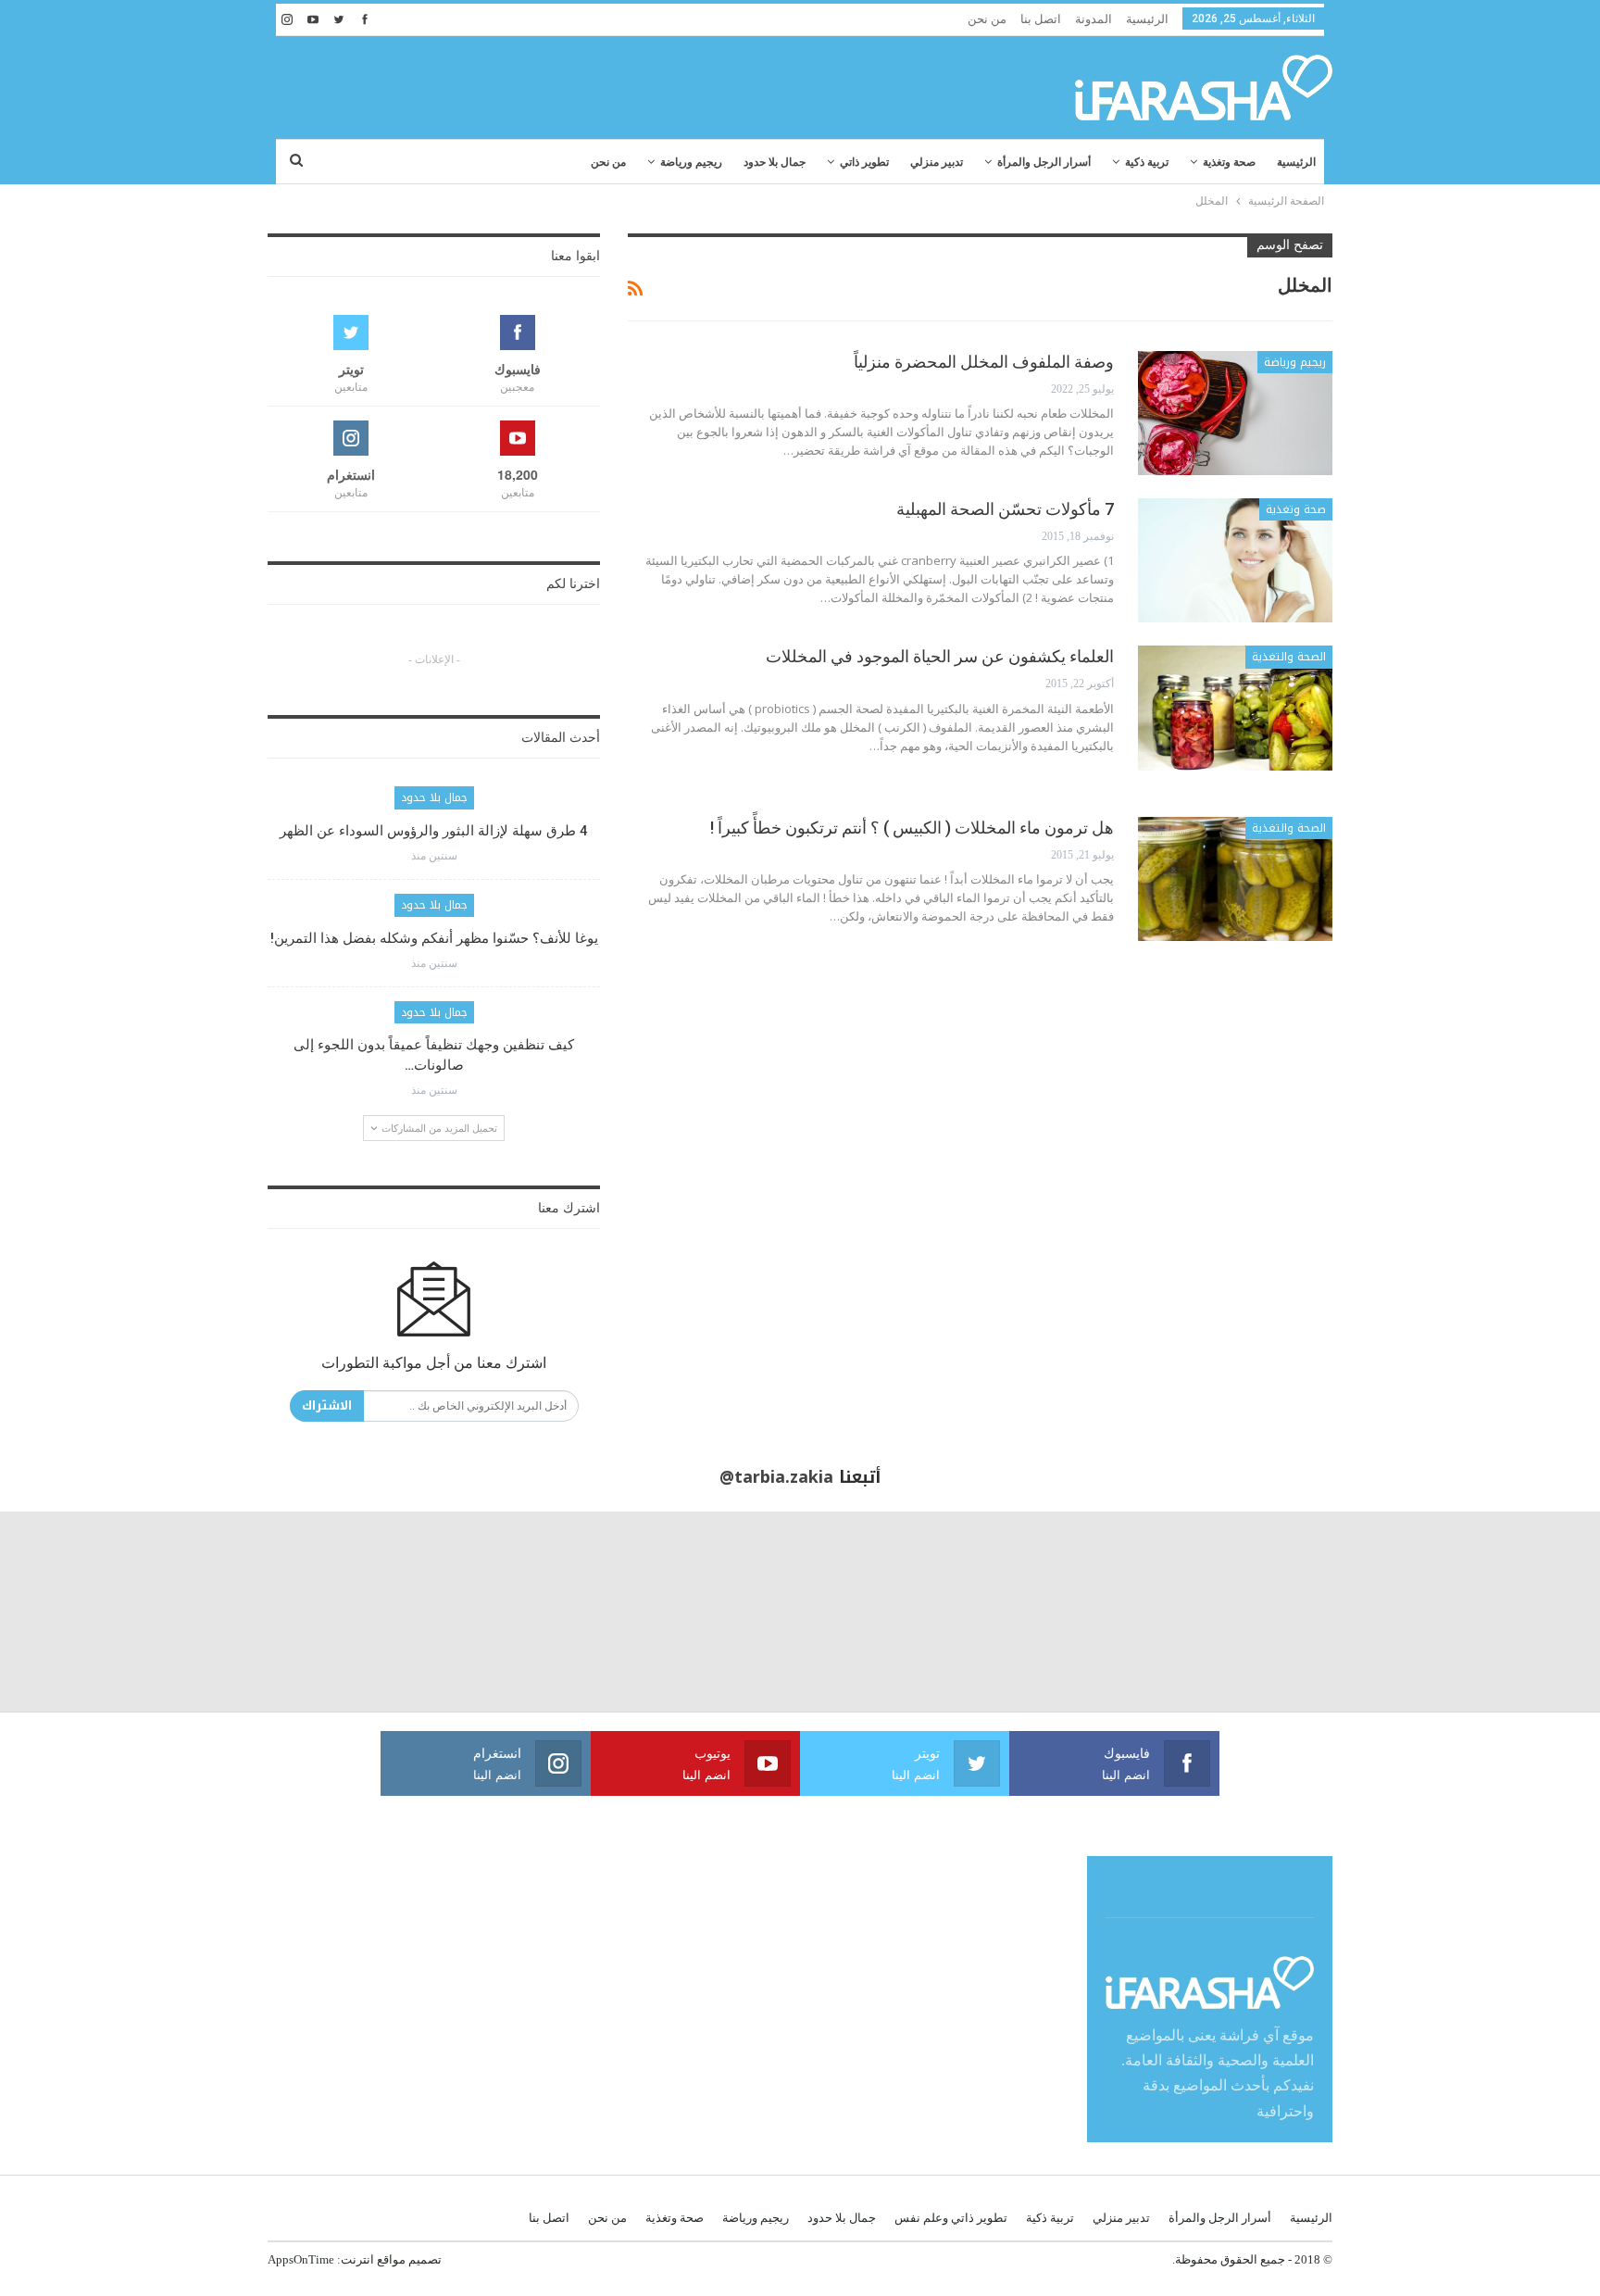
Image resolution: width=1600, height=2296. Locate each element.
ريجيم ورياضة (691, 162)
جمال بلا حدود (775, 162)
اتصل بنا (1041, 19)
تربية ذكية (1147, 162)
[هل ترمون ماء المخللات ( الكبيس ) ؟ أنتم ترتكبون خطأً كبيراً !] (1235, 879)
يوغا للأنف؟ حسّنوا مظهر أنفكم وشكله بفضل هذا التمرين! (434, 938)
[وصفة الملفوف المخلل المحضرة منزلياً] (1235, 413)
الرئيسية (1147, 19)
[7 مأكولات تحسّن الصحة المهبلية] (1235, 560)
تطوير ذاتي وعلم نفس (951, 2218)
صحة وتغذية (1229, 162)
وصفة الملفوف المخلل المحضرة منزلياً (984, 362)
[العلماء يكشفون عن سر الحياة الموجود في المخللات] (1235, 708)
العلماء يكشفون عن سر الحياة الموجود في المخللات (940, 656)
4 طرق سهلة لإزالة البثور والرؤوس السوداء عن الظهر (434, 831)
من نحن (987, 19)
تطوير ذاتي (864, 162)
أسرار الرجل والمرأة (1044, 162)
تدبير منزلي (937, 162)
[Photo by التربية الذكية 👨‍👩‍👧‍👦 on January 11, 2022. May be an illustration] (1500, 1612)
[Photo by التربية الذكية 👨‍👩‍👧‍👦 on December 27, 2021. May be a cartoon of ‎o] (300, 1612)
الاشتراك (327, 1405)
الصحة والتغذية (1289, 657)
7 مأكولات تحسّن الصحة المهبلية (1005, 509)
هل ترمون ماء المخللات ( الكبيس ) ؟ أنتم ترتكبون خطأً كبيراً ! (912, 828)
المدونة (1094, 19)
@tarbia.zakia (776, 1477)
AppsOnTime (301, 2259)
